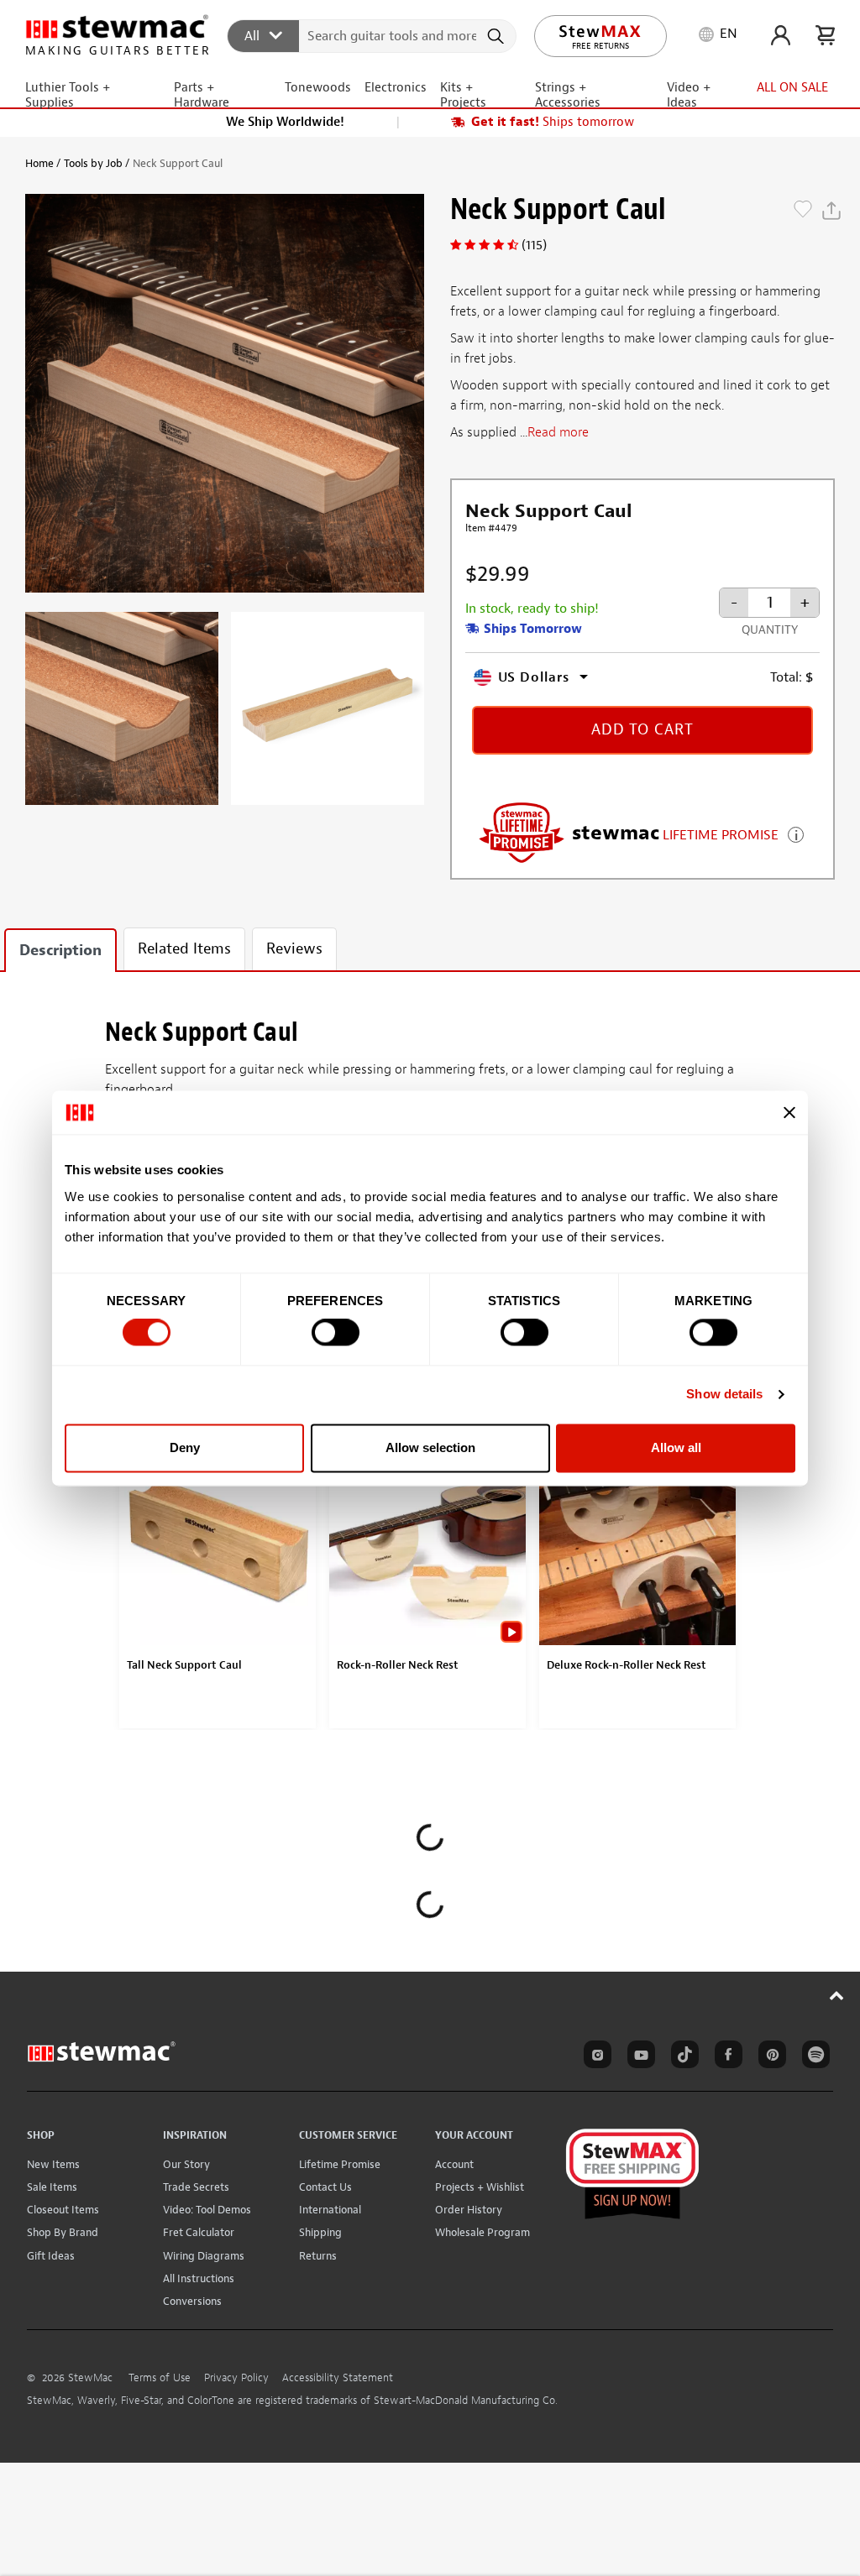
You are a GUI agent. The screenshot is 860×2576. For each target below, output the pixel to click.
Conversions (192, 2301)
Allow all (676, 1447)
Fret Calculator (199, 2232)
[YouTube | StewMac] (638, 2057)
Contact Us (325, 2187)
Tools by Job (93, 163)
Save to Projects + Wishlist (803, 211)
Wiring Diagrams (204, 2256)
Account (454, 2164)
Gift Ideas (51, 2256)
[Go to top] (837, 1995)
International (330, 2210)
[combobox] (372, 35)
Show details (724, 1395)
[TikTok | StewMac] (682, 2057)
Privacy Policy (236, 2378)
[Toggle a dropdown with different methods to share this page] (831, 211)
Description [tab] (60, 951)
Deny (185, 1447)
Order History (469, 2210)
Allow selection (430, 1447)
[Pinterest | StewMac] (769, 2057)
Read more (558, 432)
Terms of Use (160, 2378)
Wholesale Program (482, 2232)
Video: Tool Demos (207, 2210)
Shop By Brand (63, 2232)
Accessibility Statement (338, 2378)
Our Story (186, 2164)
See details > (796, 833)
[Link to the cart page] (825, 35)
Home (39, 163)
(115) (534, 245)
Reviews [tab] (294, 949)
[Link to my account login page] (781, 35)
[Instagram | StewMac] (595, 2057)
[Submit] (498, 36)
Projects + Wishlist (480, 2187)
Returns (318, 2256)
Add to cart (642, 730)
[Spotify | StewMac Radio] (813, 2057)
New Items (53, 2164)
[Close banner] (789, 1112)
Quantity (770, 630)
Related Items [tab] (184, 949)
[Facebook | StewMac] (726, 2057)
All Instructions (199, 2278)
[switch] (336, 1333)
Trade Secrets (196, 2187)
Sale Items (52, 2187)
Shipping (320, 2232)
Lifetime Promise (340, 2164)
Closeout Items (63, 2210)
